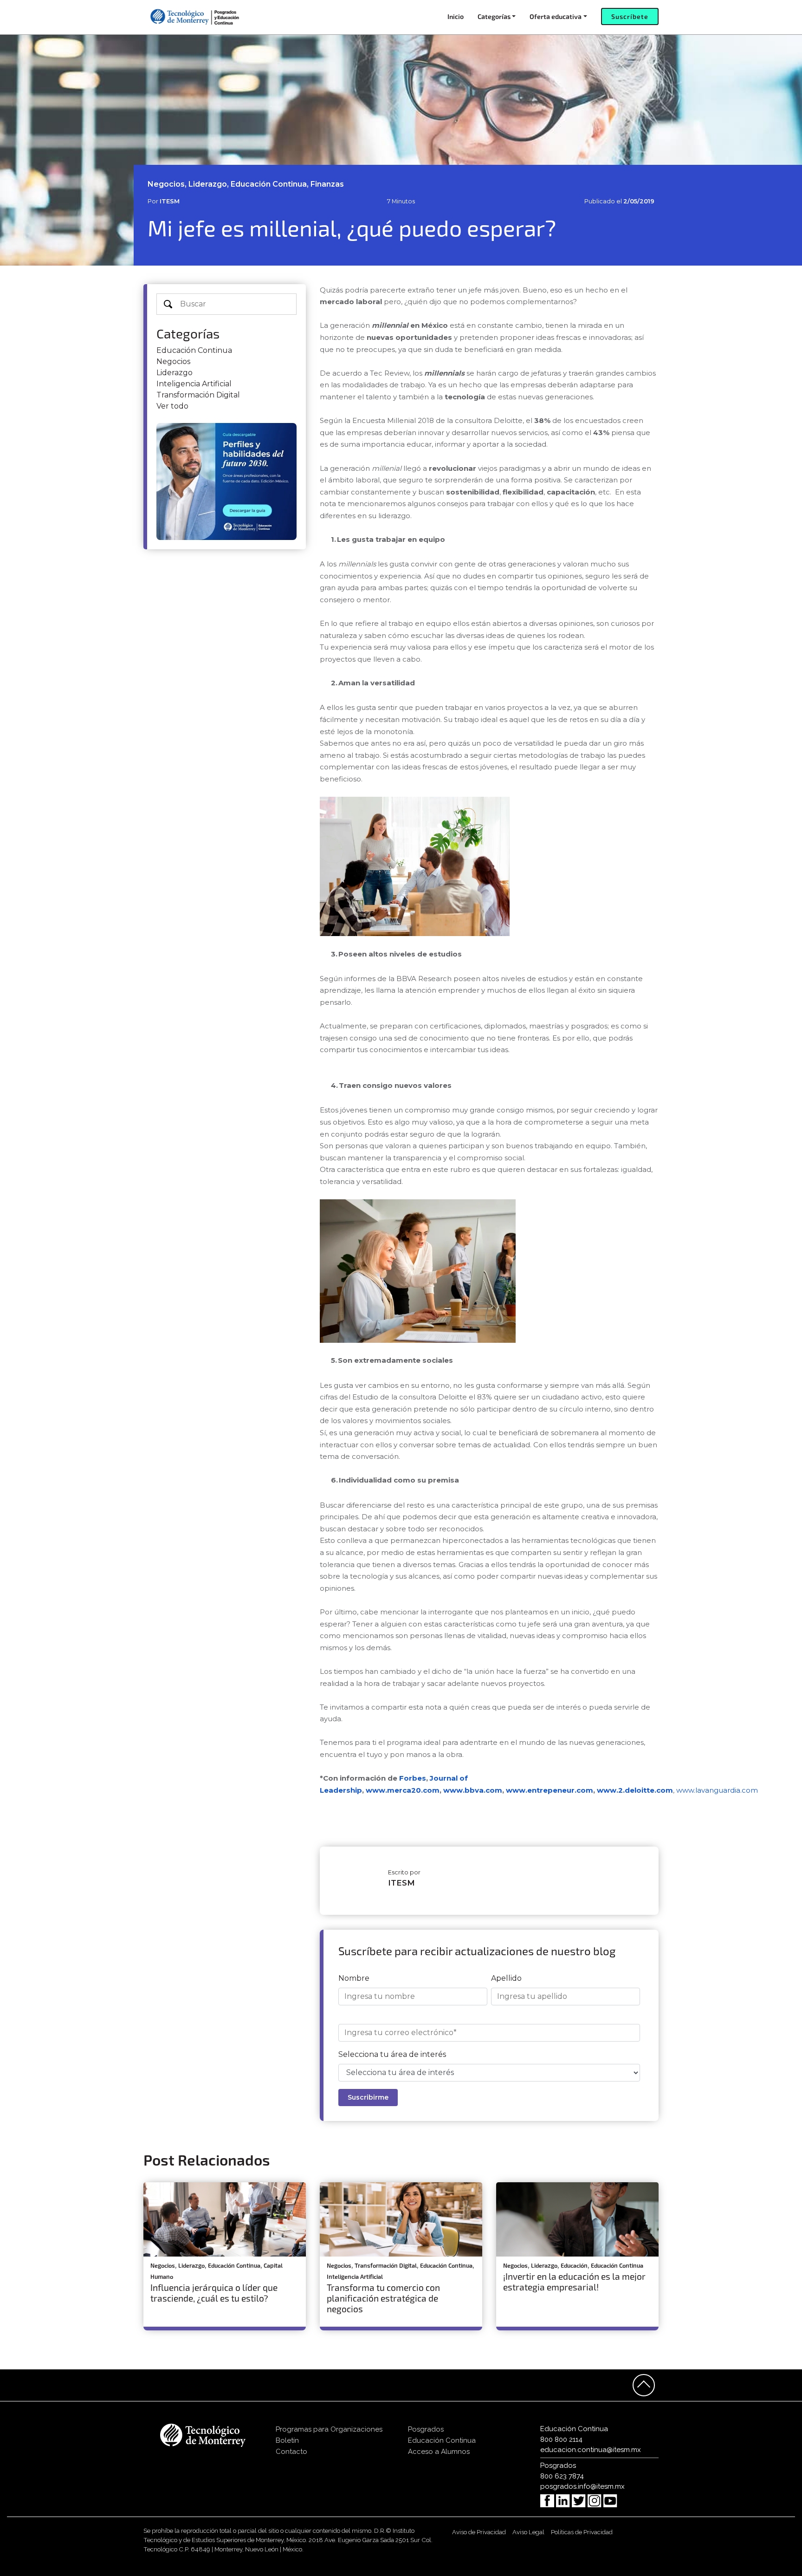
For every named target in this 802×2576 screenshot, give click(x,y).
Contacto (291, 2452)
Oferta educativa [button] (556, 16)
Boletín (287, 2440)
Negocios (173, 361)
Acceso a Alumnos (439, 2452)
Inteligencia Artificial (194, 384)
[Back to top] (644, 2385)
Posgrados (426, 2429)
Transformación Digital (198, 395)
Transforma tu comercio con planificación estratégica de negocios (383, 2298)
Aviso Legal (528, 2532)
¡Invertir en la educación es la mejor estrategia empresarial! (574, 2282)
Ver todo (172, 406)
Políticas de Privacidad (582, 2532)
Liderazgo (175, 373)
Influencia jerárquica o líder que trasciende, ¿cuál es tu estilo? (214, 2293)
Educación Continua (194, 350)
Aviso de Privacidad (479, 2532)
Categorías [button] (494, 16)
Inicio (456, 16)
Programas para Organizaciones (329, 2429)
